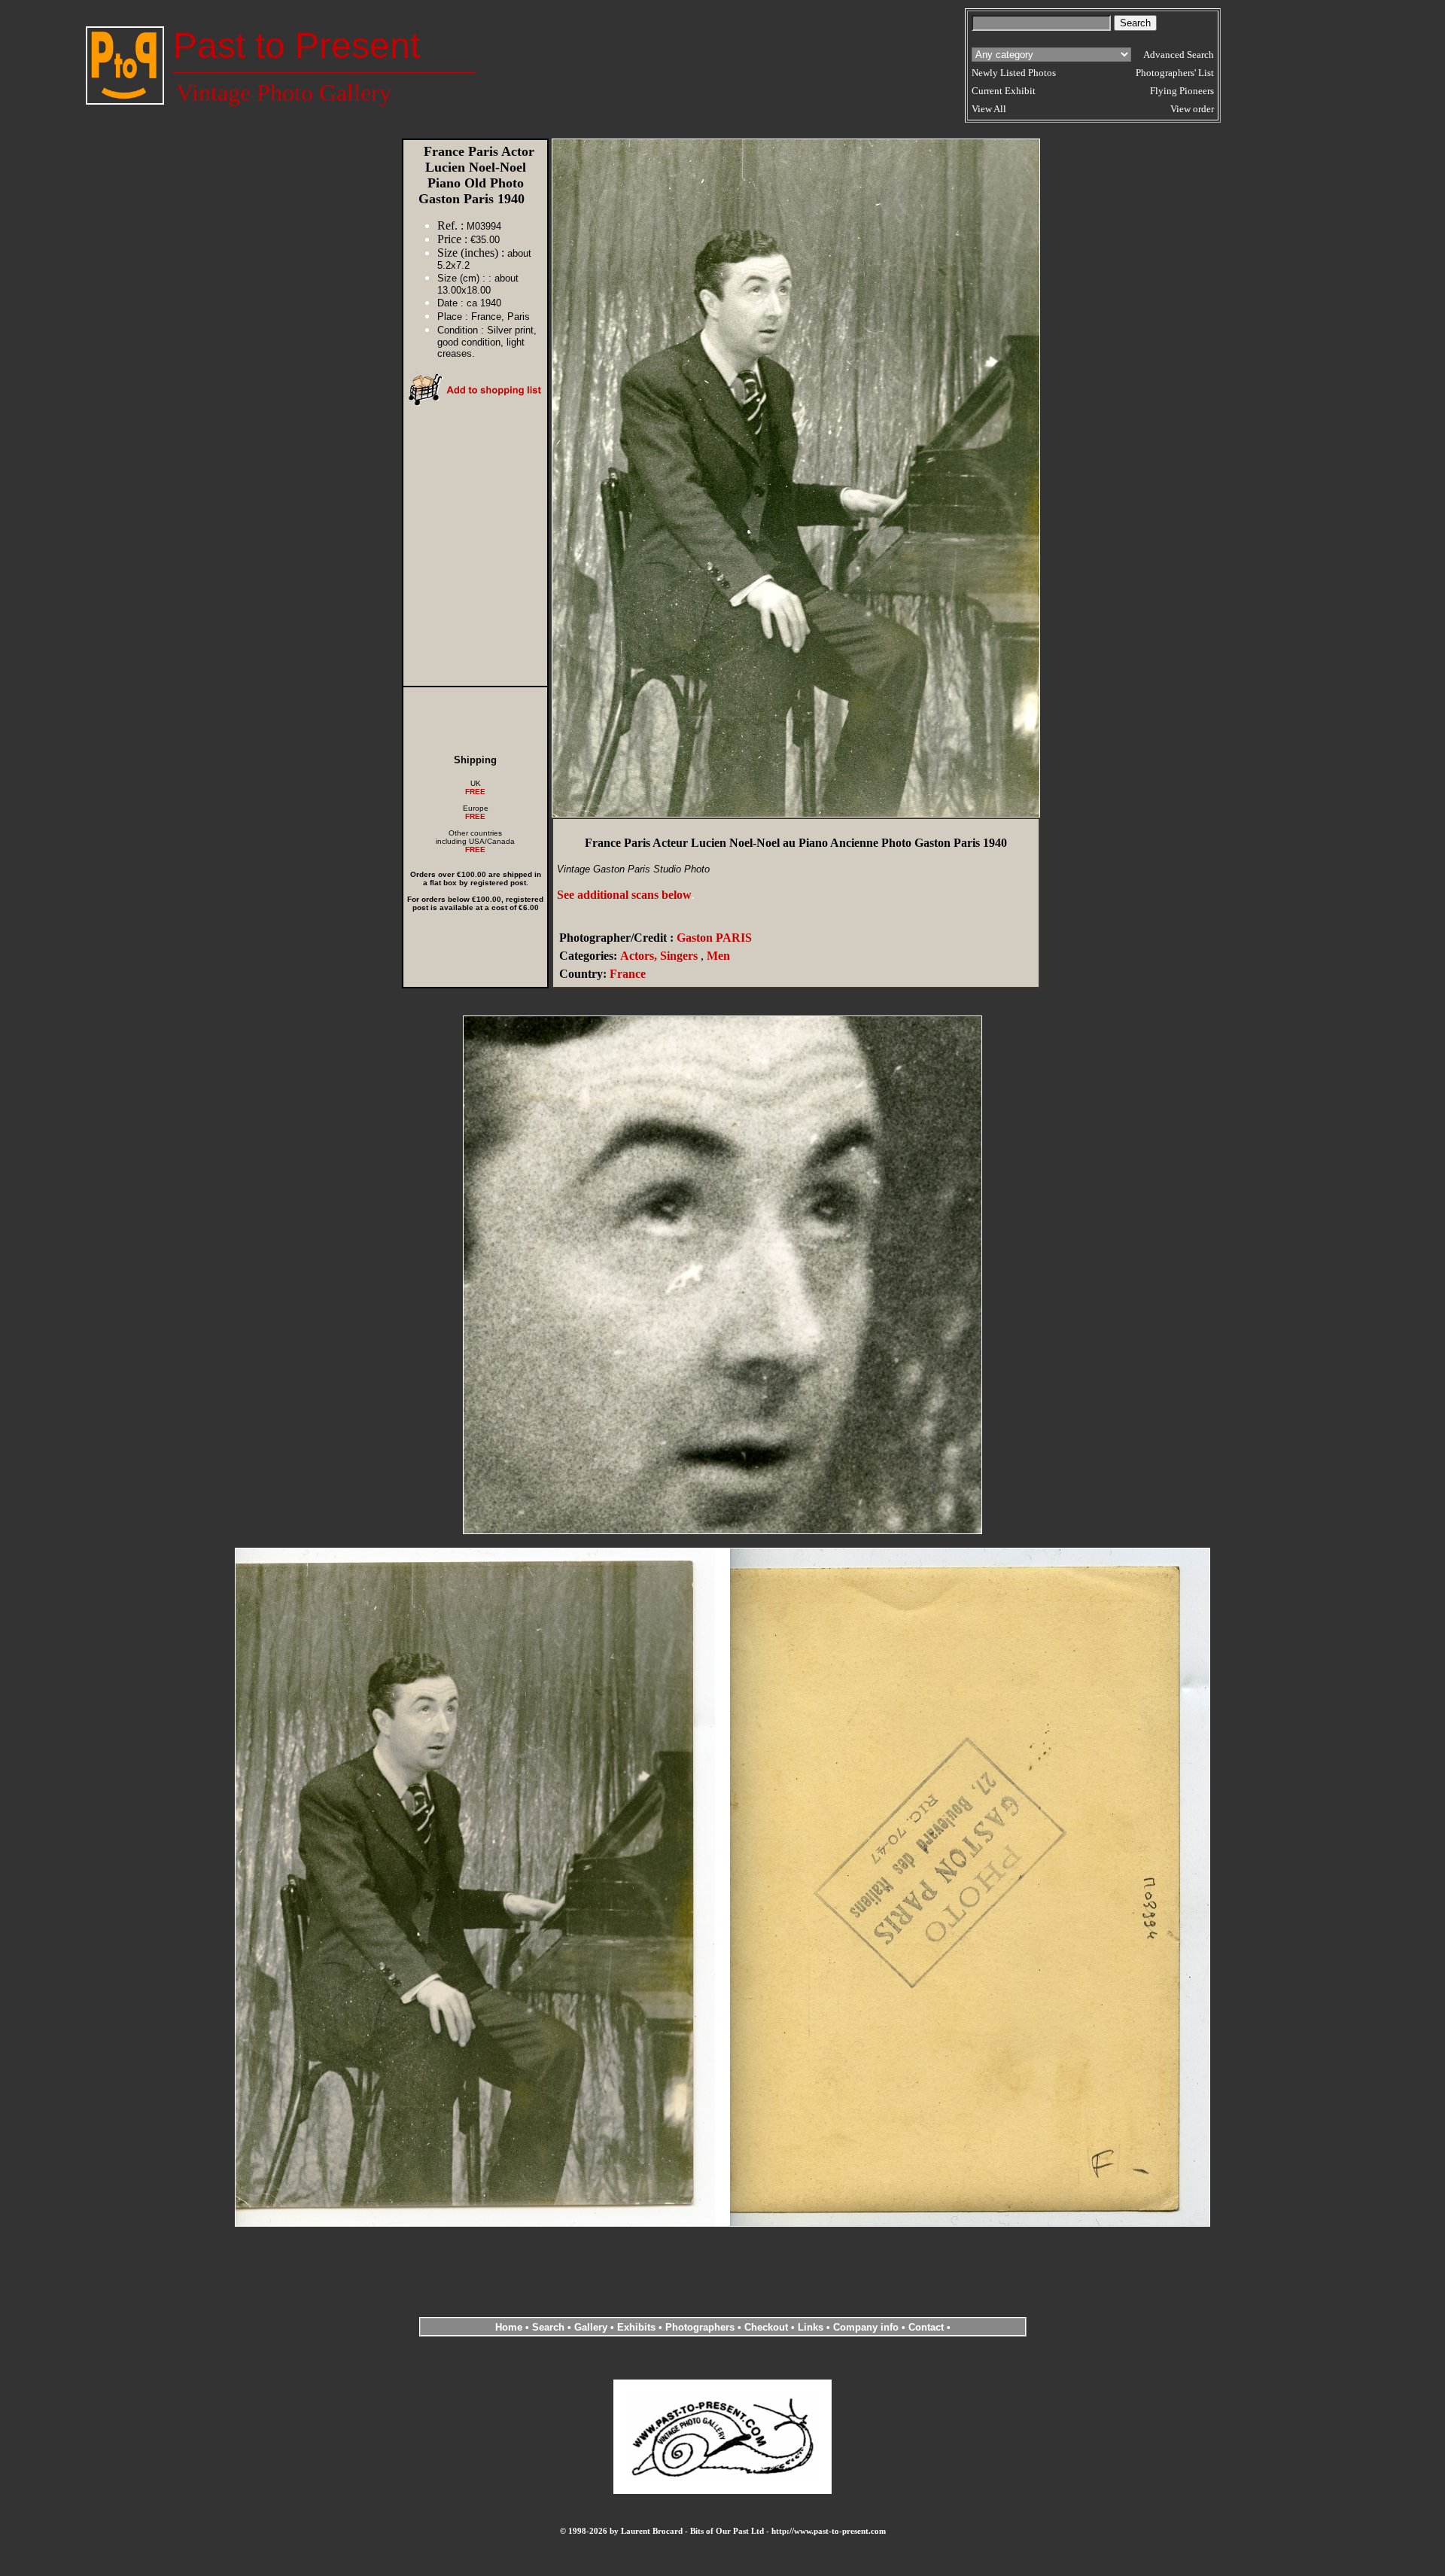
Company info (867, 2327)
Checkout (766, 2327)
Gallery (591, 2327)
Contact (926, 2327)
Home (509, 2327)
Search (548, 2327)
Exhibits (636, 2327)
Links (811, 2327)
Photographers (700, 2327)
